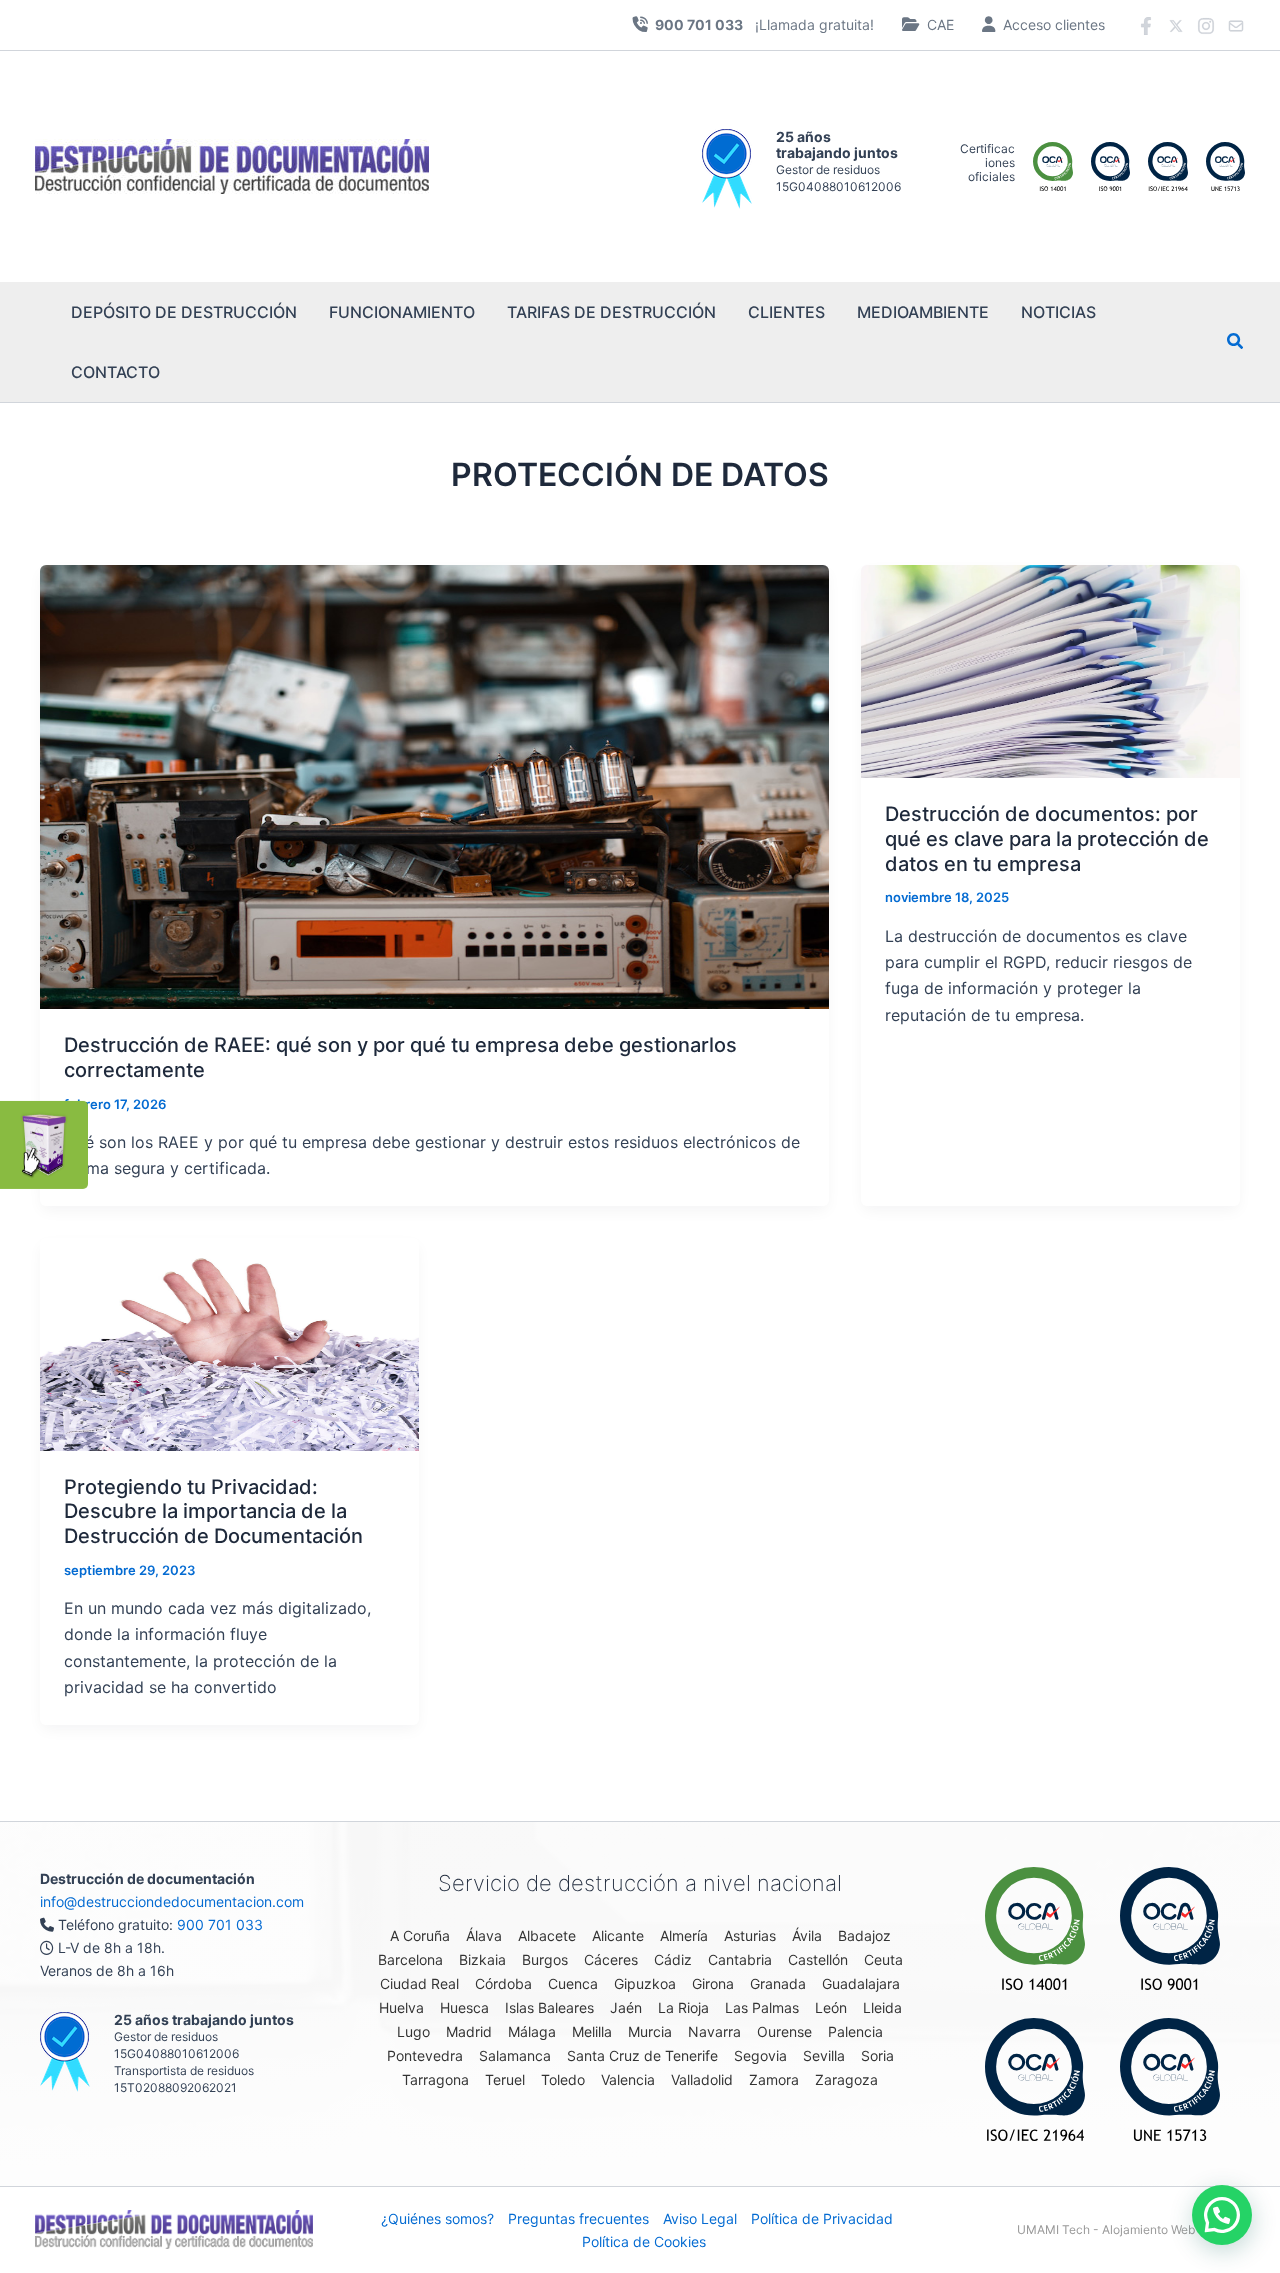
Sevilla (824, 2055)
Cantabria (740, 1959)
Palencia (855, 2031)
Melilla (592, 2031)
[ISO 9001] (1170, 1928)
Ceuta (883, 1959)
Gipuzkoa (645, 1983)
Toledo (563, 2079)
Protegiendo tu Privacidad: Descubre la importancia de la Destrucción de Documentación (213, 1511)
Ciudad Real (419, 1983)
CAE (940, 24)
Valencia (628, 2079)
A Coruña (420, 1935)
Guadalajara (861, 1983)
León (831, 2007)
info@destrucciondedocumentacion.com (172, 1901)
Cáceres (611, 1959)
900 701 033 (220, 1924)
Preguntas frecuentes (578, 2218)
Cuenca (573, 1983)
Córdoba (503, 1983)
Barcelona (410, 1959)
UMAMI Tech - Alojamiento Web (1106, 2229)
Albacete (547, 1935)
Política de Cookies (644, 2241)
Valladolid (702, 2079)
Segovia (760, 2055)
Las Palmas (762, 2007)
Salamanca (515, 2055)
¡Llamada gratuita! (764, 24)
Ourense (784, 2031)
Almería (684, 1935)
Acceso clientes (1054, 24)
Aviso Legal (700, 2218)
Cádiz (673, 1959)
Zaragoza (846, 2079)
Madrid (469, 2031)
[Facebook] (1146, 26)
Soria (877, 2055)
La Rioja (683, 2007)
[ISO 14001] (1035, 1928)
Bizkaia (482, 1959)
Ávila (807, 1935)
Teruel (505, 2079)
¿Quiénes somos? (437, 2218)
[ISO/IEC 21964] (1035, 2079)
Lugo (413, 2031)
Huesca (464, 2007)
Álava (484, 1935)
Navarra (714, 2031)
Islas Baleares (549, 2007)
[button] (1236, 343)
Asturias (750, 1935)
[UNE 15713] (1170, 2079)
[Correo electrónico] (1236, 26)
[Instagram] (1206, 26)
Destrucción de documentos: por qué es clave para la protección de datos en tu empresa (1047, 838)
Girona (713, 1983)
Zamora (774, 2079)
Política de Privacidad (822, 2218)
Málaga (532, 2031)
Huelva (401, 2007)
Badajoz (864, 1935)
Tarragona (435, 2079)
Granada (778, 1983)
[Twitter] (1176, 26)
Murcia (650, 2031)
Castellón (818, 1959)
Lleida (882, 2007)
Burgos (545, 1959)
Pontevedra (425, 2055)
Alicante (618, 1935)
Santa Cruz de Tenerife (642, 2055)
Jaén (626, 2007)
